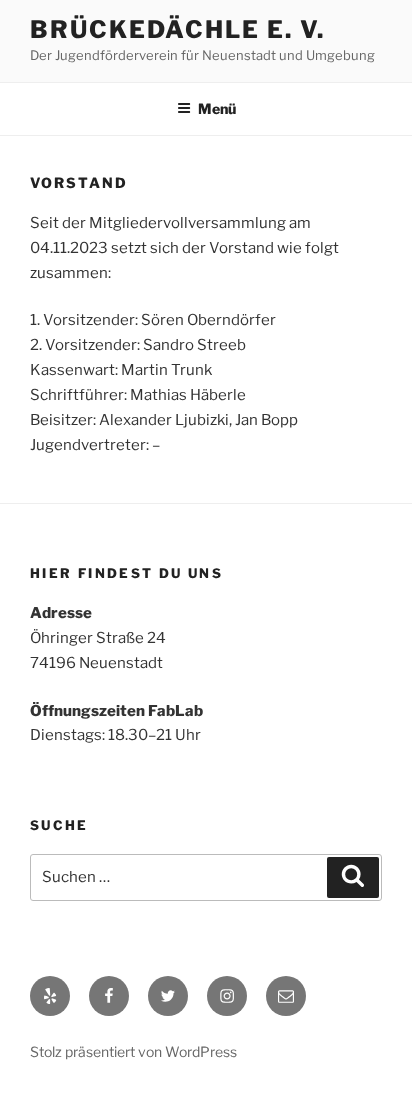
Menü (217, 108)
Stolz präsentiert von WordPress (133, 1051)
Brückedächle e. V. (177, 29)
